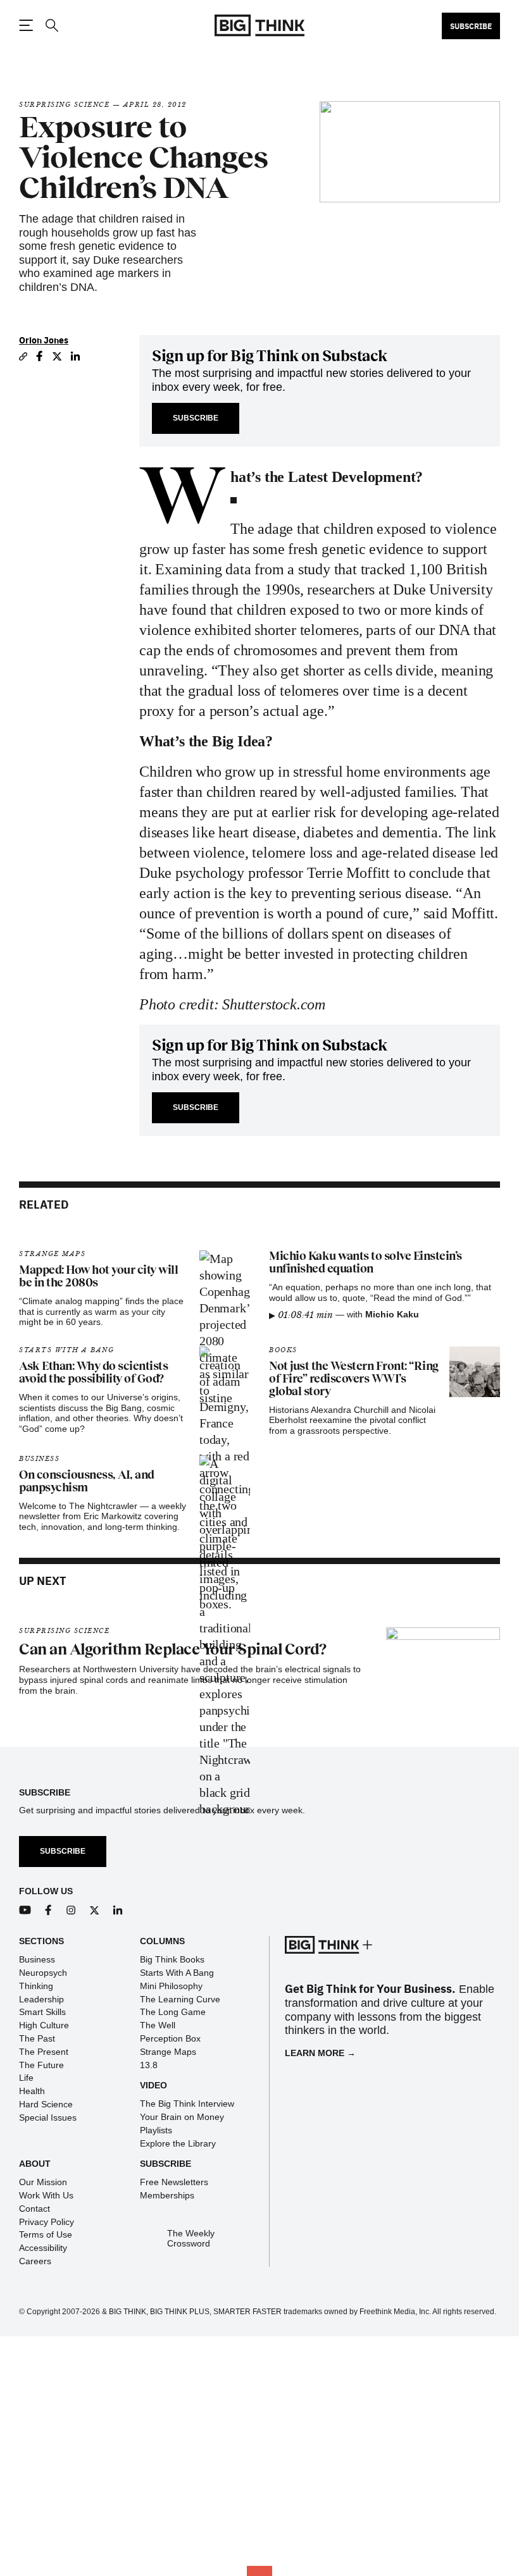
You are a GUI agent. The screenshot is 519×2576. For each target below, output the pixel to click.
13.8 (149, 2065)
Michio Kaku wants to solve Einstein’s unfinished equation (366, 1262)
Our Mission (43, 2182)
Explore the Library (178, 2143)
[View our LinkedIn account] (118, 1910)
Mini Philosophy (171, 1986)
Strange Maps (52, 1254)
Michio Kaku (392, 1314)
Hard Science (46, 2104)
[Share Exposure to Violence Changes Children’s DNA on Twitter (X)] (57, 356)
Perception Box (170, 2038)
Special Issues (48, 2117)
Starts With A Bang (66, 1350)
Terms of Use (46, 2234)
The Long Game (173, 2012)
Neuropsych (43, 1973)
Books (283, 1350)
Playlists (156, 2130)
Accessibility (43, 2248)
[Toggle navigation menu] (26, 25)
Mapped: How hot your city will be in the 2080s (98, 1276)
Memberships (167, 2195)
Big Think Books (172, 1959)
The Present (44, 2052)
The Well (158, 2025)
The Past (37, 2038)
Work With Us (46, 2195)
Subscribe (471, 26)
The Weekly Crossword (191, 2239)
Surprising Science (64, 105)
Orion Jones (44, 340)
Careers (35, 2261)
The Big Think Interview (187, 2104)
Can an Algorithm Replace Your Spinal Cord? (172, 1649)
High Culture (44, 2025)
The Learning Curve (180, 1999)
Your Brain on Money (182, 2117)
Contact (34, 2209)
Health (32, 2091)
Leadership (41, 1999)
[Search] (51, 26)
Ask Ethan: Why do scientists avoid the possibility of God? (93, 1372)
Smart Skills (42, 2012)
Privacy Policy (47, 2222)
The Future (41, 2065)
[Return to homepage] (259, 26)
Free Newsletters (174, 2182)
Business (39, 1459)
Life (26, 2078)
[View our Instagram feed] (71, 1910)
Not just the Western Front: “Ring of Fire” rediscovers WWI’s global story (354, 1379)
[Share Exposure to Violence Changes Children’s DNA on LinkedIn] (76, 356)
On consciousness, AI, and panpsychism (87, 1481)
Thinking (36, 1986)
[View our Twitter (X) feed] (95, 1910)
